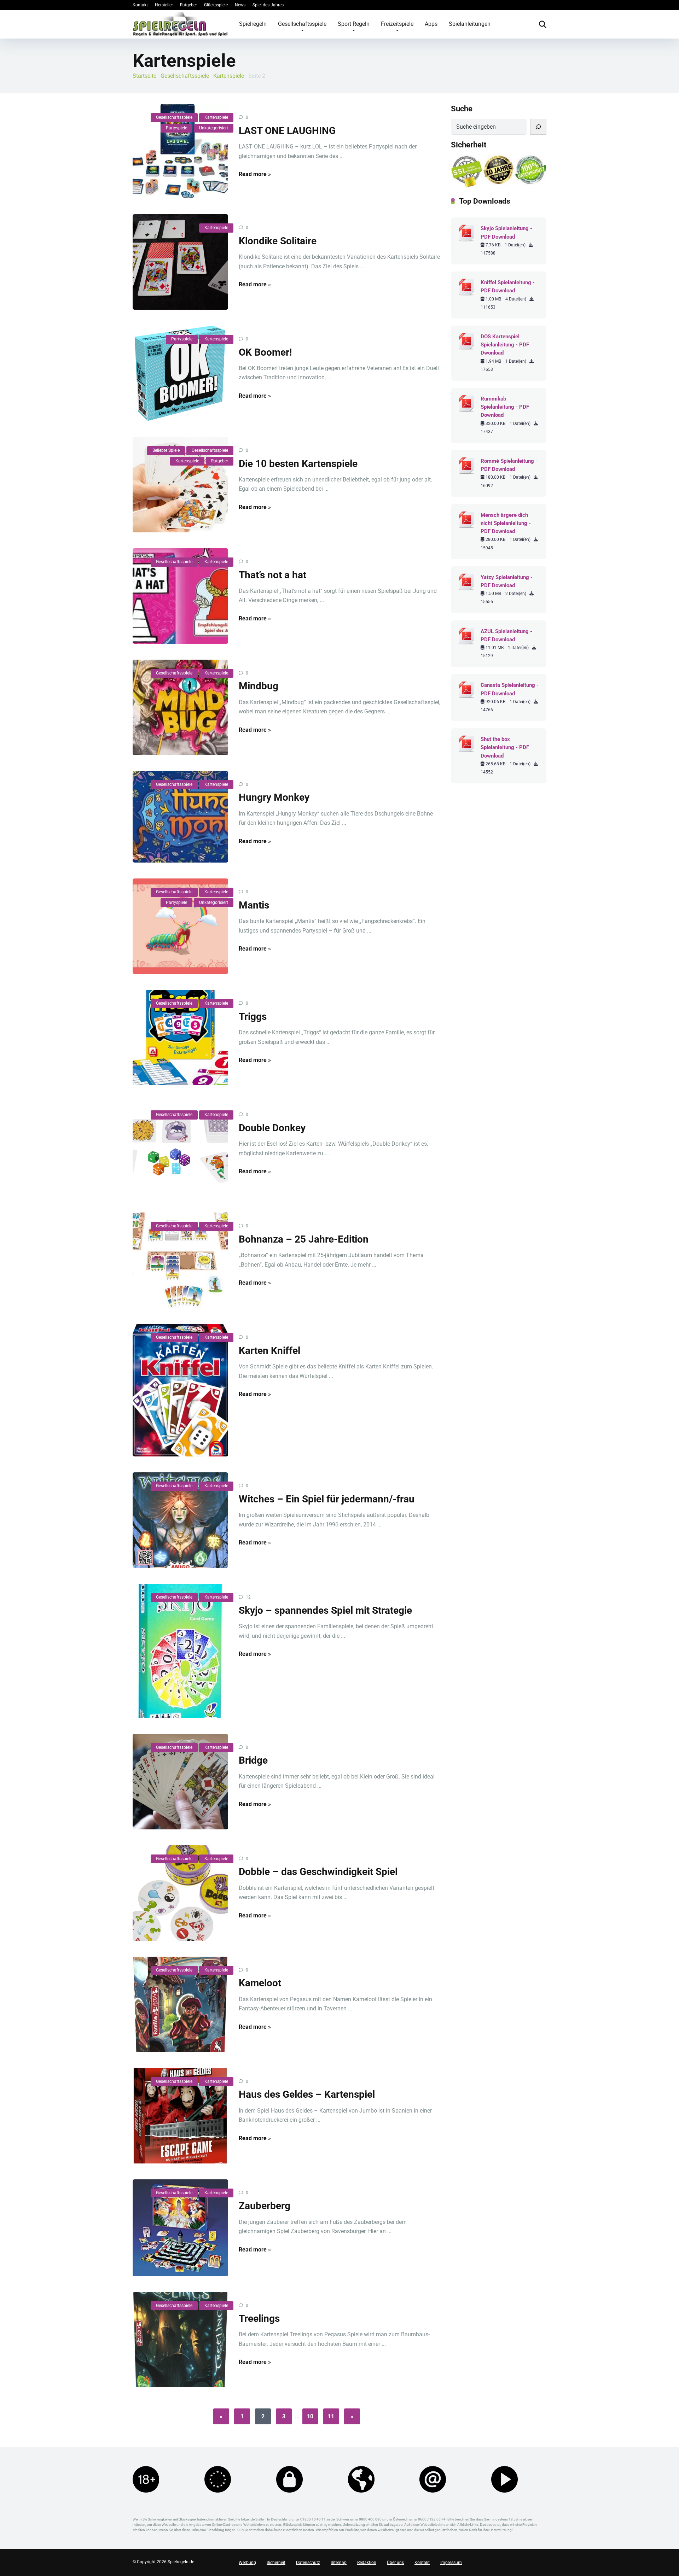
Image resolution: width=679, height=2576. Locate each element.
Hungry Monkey (274, 797)
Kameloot (260, 1983)
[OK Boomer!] (180, 373)
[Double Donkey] (180, 1149)
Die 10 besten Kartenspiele (298, 464)
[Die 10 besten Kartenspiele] (180, 485)
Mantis (254, 905)
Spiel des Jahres (268, 5)
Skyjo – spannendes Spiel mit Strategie (325, 1610)
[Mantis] (180, 926)
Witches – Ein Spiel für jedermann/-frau (327, 1499)
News (240, 5)
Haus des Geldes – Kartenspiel (307, 2094)
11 (331, 2416)
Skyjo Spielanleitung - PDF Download (506, 232)
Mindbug (259, 686)
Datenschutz (308, 2563)
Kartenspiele (229, 76)
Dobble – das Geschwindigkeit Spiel (318, 1872)
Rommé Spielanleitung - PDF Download (509, 465)
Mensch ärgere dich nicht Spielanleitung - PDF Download (506, 523)
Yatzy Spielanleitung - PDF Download (507, 581)
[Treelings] (180, 2340)
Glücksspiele (216, 5)
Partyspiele (176, 128)
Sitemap (339, 2563)
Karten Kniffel (269, 1351)
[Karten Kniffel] (180, 1390)
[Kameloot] (180, 2004)
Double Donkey (272, 1128)
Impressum (451, 2563)
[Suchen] (538, 127)
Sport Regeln (354, 24)
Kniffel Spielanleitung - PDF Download (508, 287)
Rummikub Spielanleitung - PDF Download (505, 407)
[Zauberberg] (180, 2228)
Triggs (253, 1017)
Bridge (253, 1760)
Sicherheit (276, 2563)
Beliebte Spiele (166, 450)
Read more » (255, 174)
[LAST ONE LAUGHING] (180, 151)
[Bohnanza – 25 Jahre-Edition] (180, 1260)
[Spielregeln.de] (180, 24)
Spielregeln (253, 24)
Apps (431, 24)
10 (310, 2416)
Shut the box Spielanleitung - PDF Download (505, 747)
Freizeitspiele (397, 24)
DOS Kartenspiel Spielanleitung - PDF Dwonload (505, 345)
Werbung (247, 2563)
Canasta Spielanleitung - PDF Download (510, 689)
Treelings (259, 2318)
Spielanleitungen (470, 24)
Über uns (395, 2563)
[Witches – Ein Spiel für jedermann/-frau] (180, 1520)
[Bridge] (180, 1782)
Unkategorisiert (214, 128)
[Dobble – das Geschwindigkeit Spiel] (180, 1893)
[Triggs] (180, 1038)
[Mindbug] (180, 707)
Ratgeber (188, 5)
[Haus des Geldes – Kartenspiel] (180, 2116)
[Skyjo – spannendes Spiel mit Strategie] (180, 1651)
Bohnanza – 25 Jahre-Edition (304, 1239)
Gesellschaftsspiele (302, 24)
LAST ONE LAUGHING (287, 131)
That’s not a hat (272, 575)
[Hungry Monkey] (180, 817)
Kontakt (140, 5)
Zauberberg (265, 2206)
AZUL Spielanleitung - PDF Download (506, 635)
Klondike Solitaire (278, 241)
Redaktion (367, 2563)
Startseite (144, 76)
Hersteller (164, 5)
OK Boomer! (265, 352)
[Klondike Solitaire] (180, 262)
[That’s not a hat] (180, 596)
